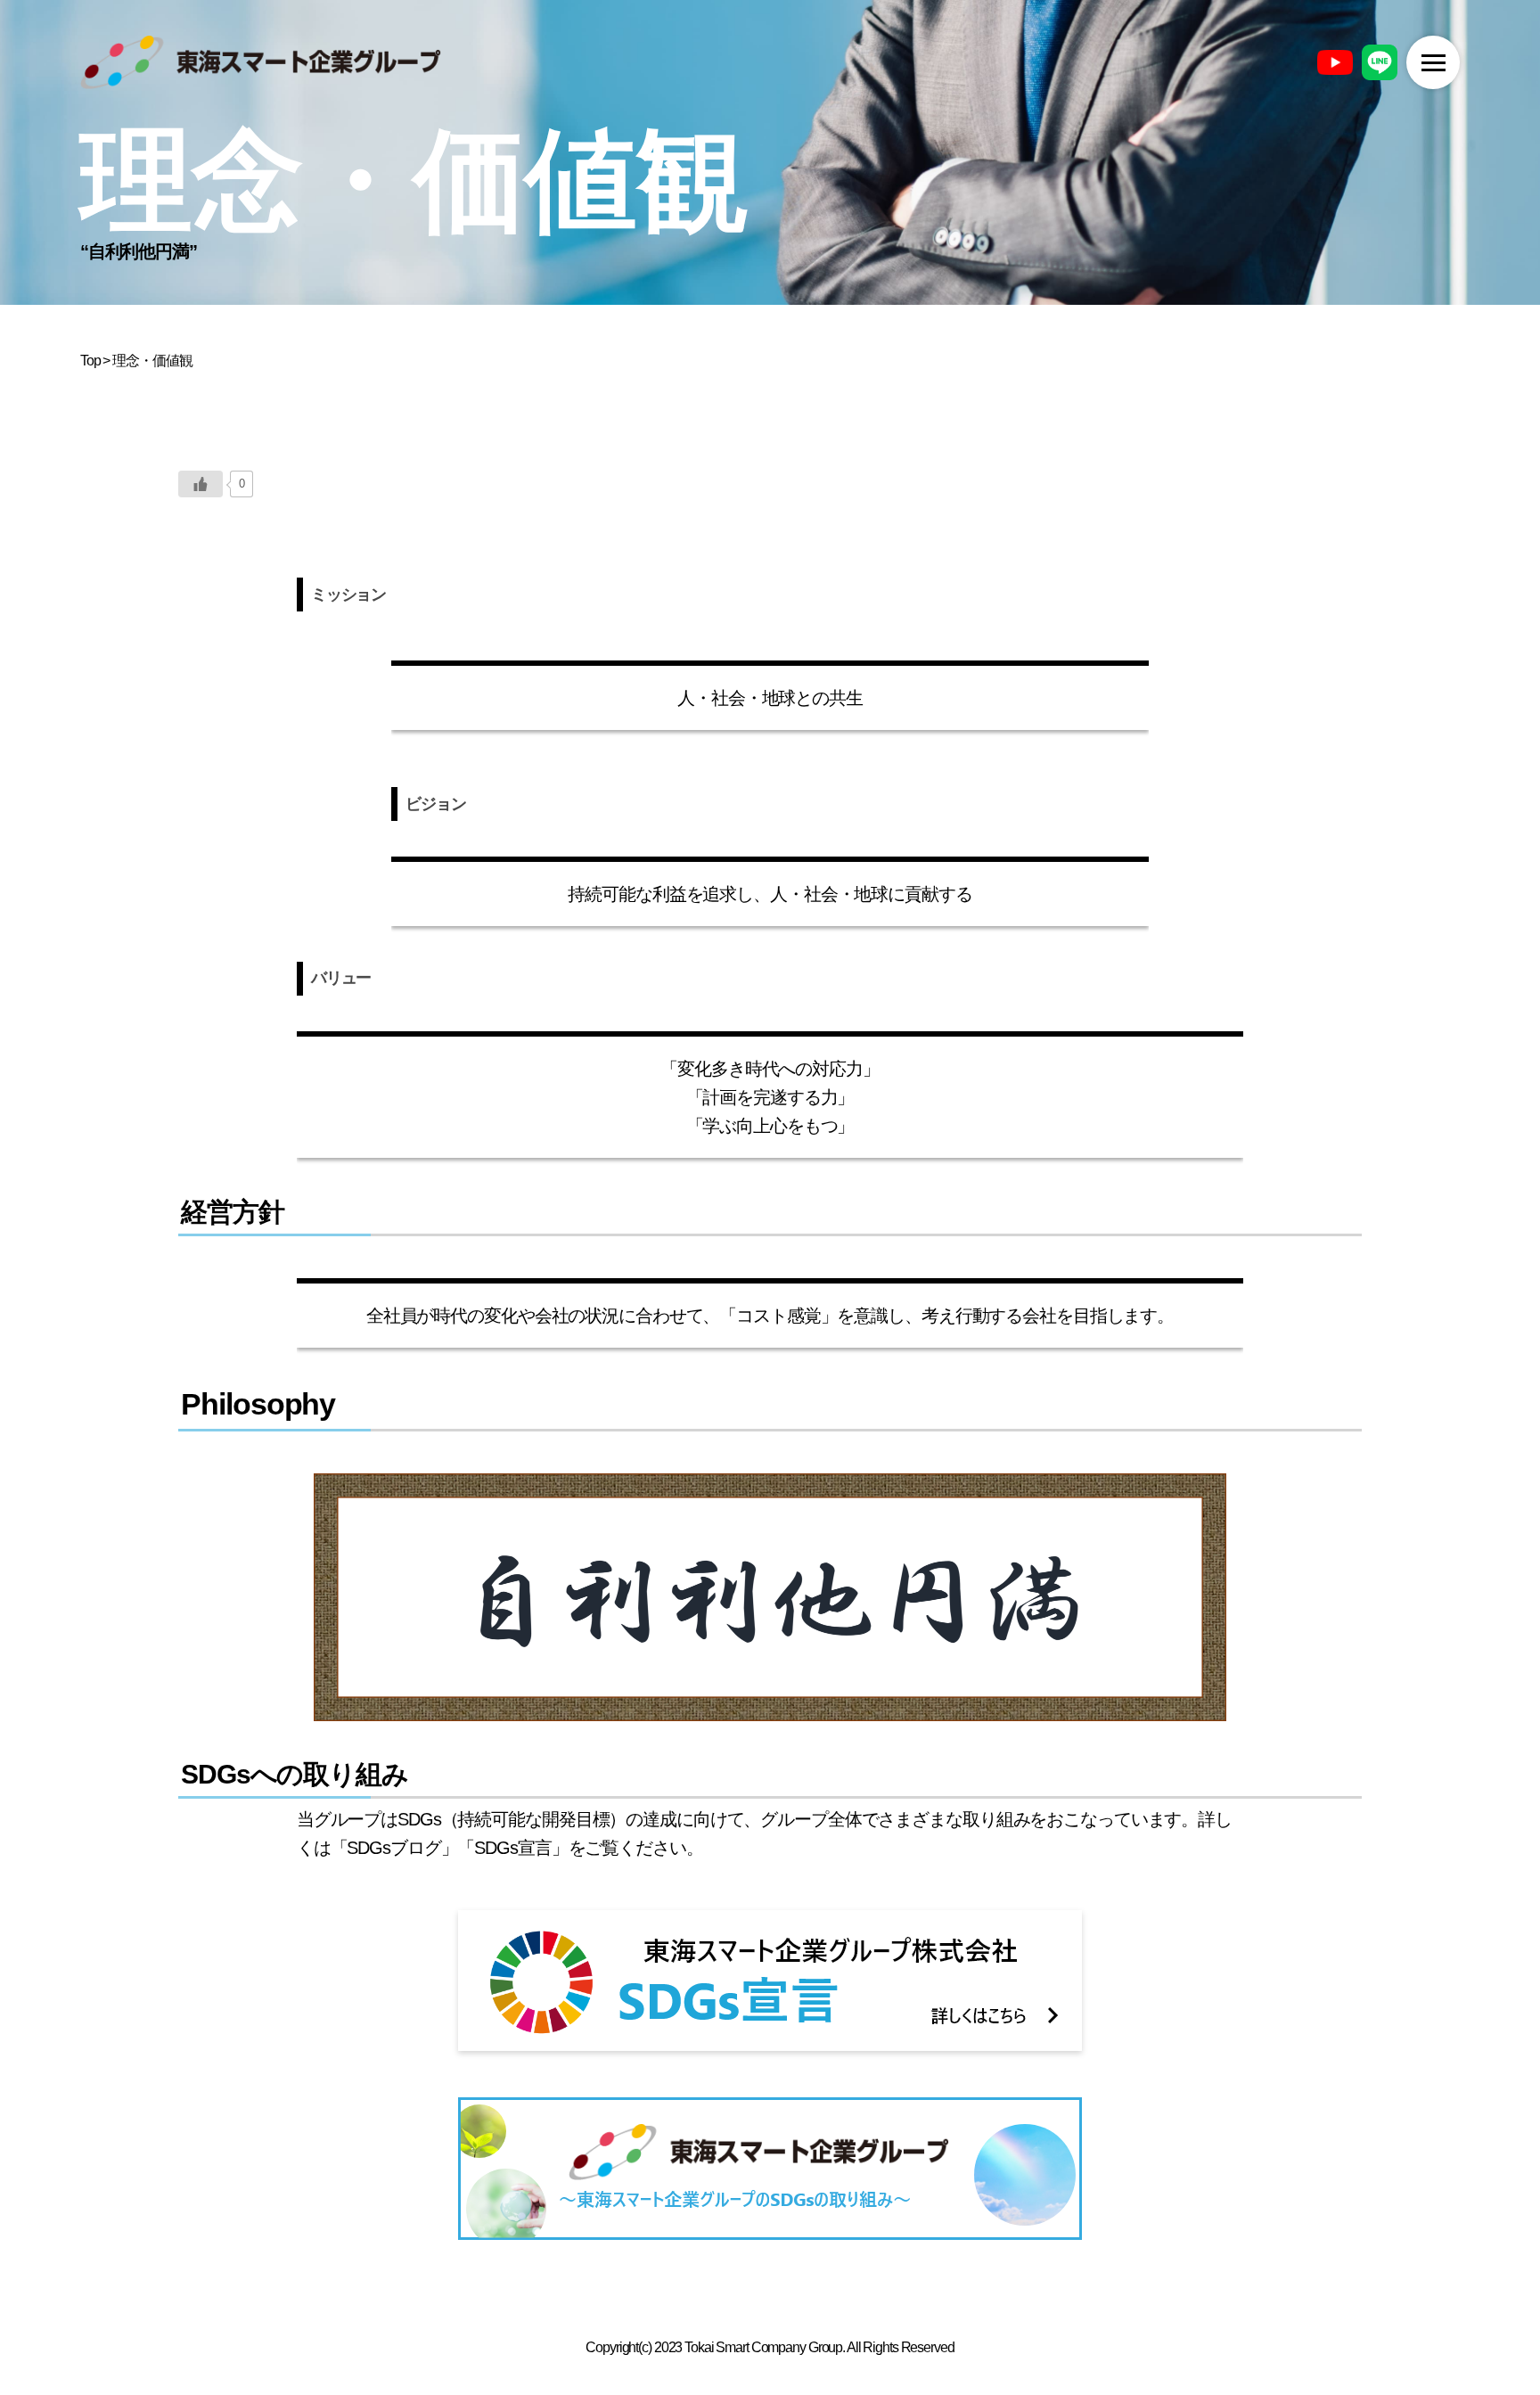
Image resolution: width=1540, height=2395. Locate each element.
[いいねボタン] (201, 484)
